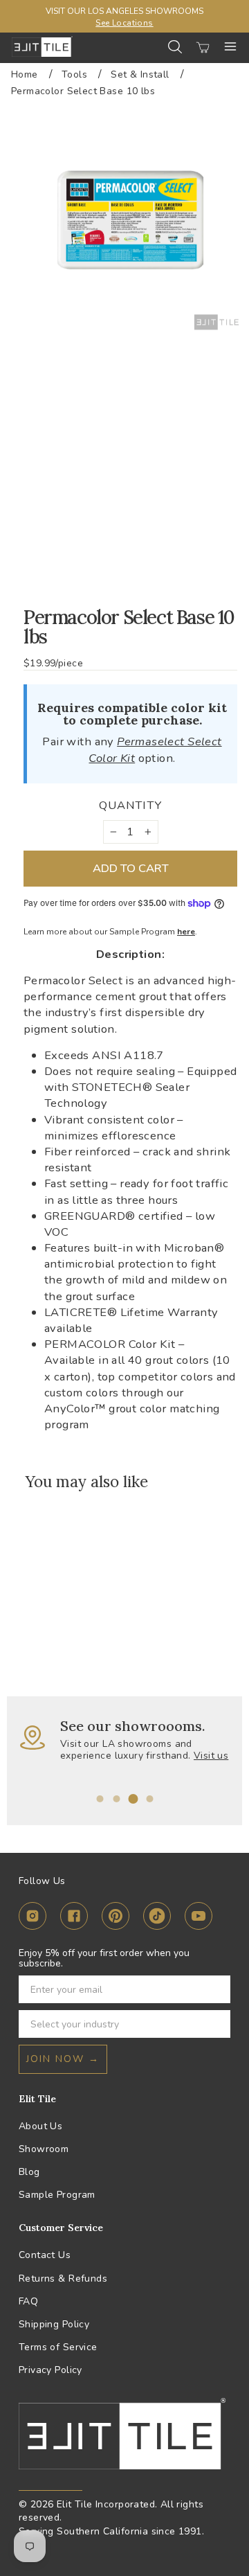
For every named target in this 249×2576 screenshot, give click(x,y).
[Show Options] (217, 2024)
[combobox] (120, 2024)
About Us (40, 2126)
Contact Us (45, 2255)
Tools (74, 74)
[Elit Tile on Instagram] (33, 1918)
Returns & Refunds (63, 2279)
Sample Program (57, 2195)
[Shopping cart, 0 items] (203, 46)
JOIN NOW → (63, 2059)
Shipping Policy (54, 2324)
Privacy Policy (50, 2370)
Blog (29, 2172)
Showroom (44, 2149)
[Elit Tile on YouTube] (199, 1918)
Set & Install (140, 74)
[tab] (100, 1799)
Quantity (130, 805)
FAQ (28, 2301)
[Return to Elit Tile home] (42, 46)
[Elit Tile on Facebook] (74, 1918)
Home (25, 74)
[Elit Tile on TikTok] (157, 1918)
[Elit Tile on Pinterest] (116, 1918)
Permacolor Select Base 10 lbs (83, 91)
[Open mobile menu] (230, 46)
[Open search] (175, 47)
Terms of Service (58, 2347)
